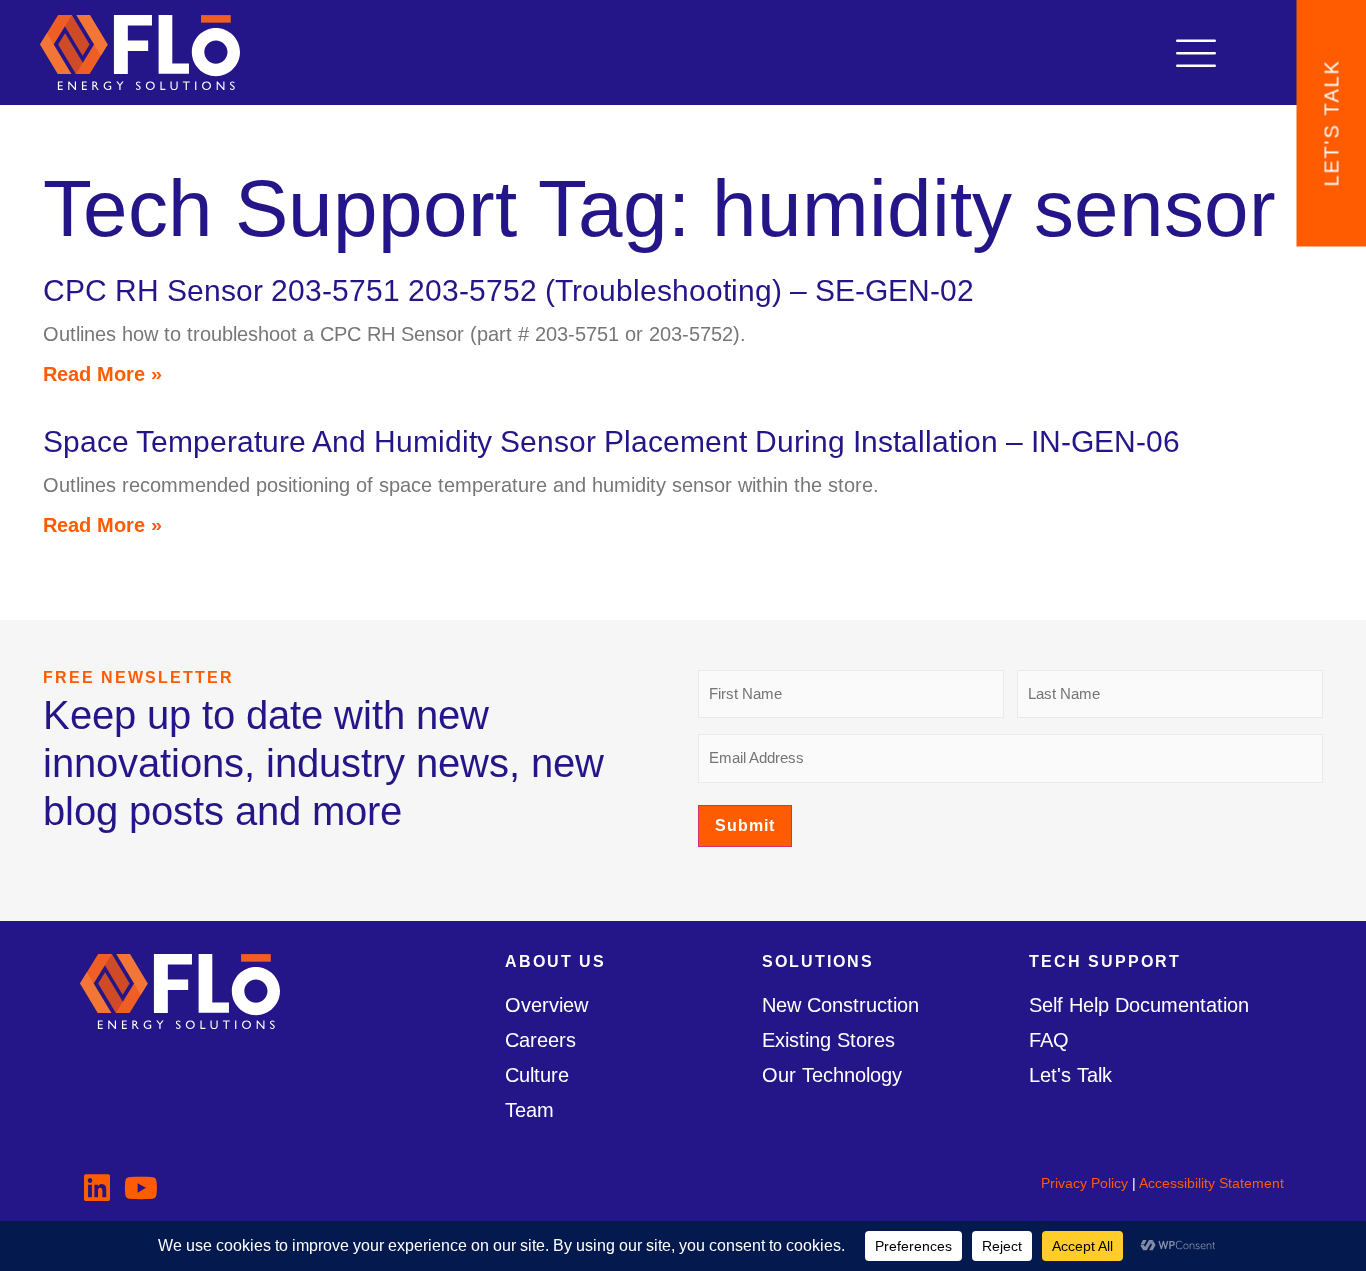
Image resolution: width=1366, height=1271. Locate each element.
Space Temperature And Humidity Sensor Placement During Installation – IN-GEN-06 (611, 441)
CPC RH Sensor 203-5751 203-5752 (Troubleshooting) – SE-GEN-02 (508, 290)
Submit (745, 825)
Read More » (102, 374)
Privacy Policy (1084, 1183)
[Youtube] (141, 1188)
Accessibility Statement (1211, 1183)
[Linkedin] (97, 1188)
